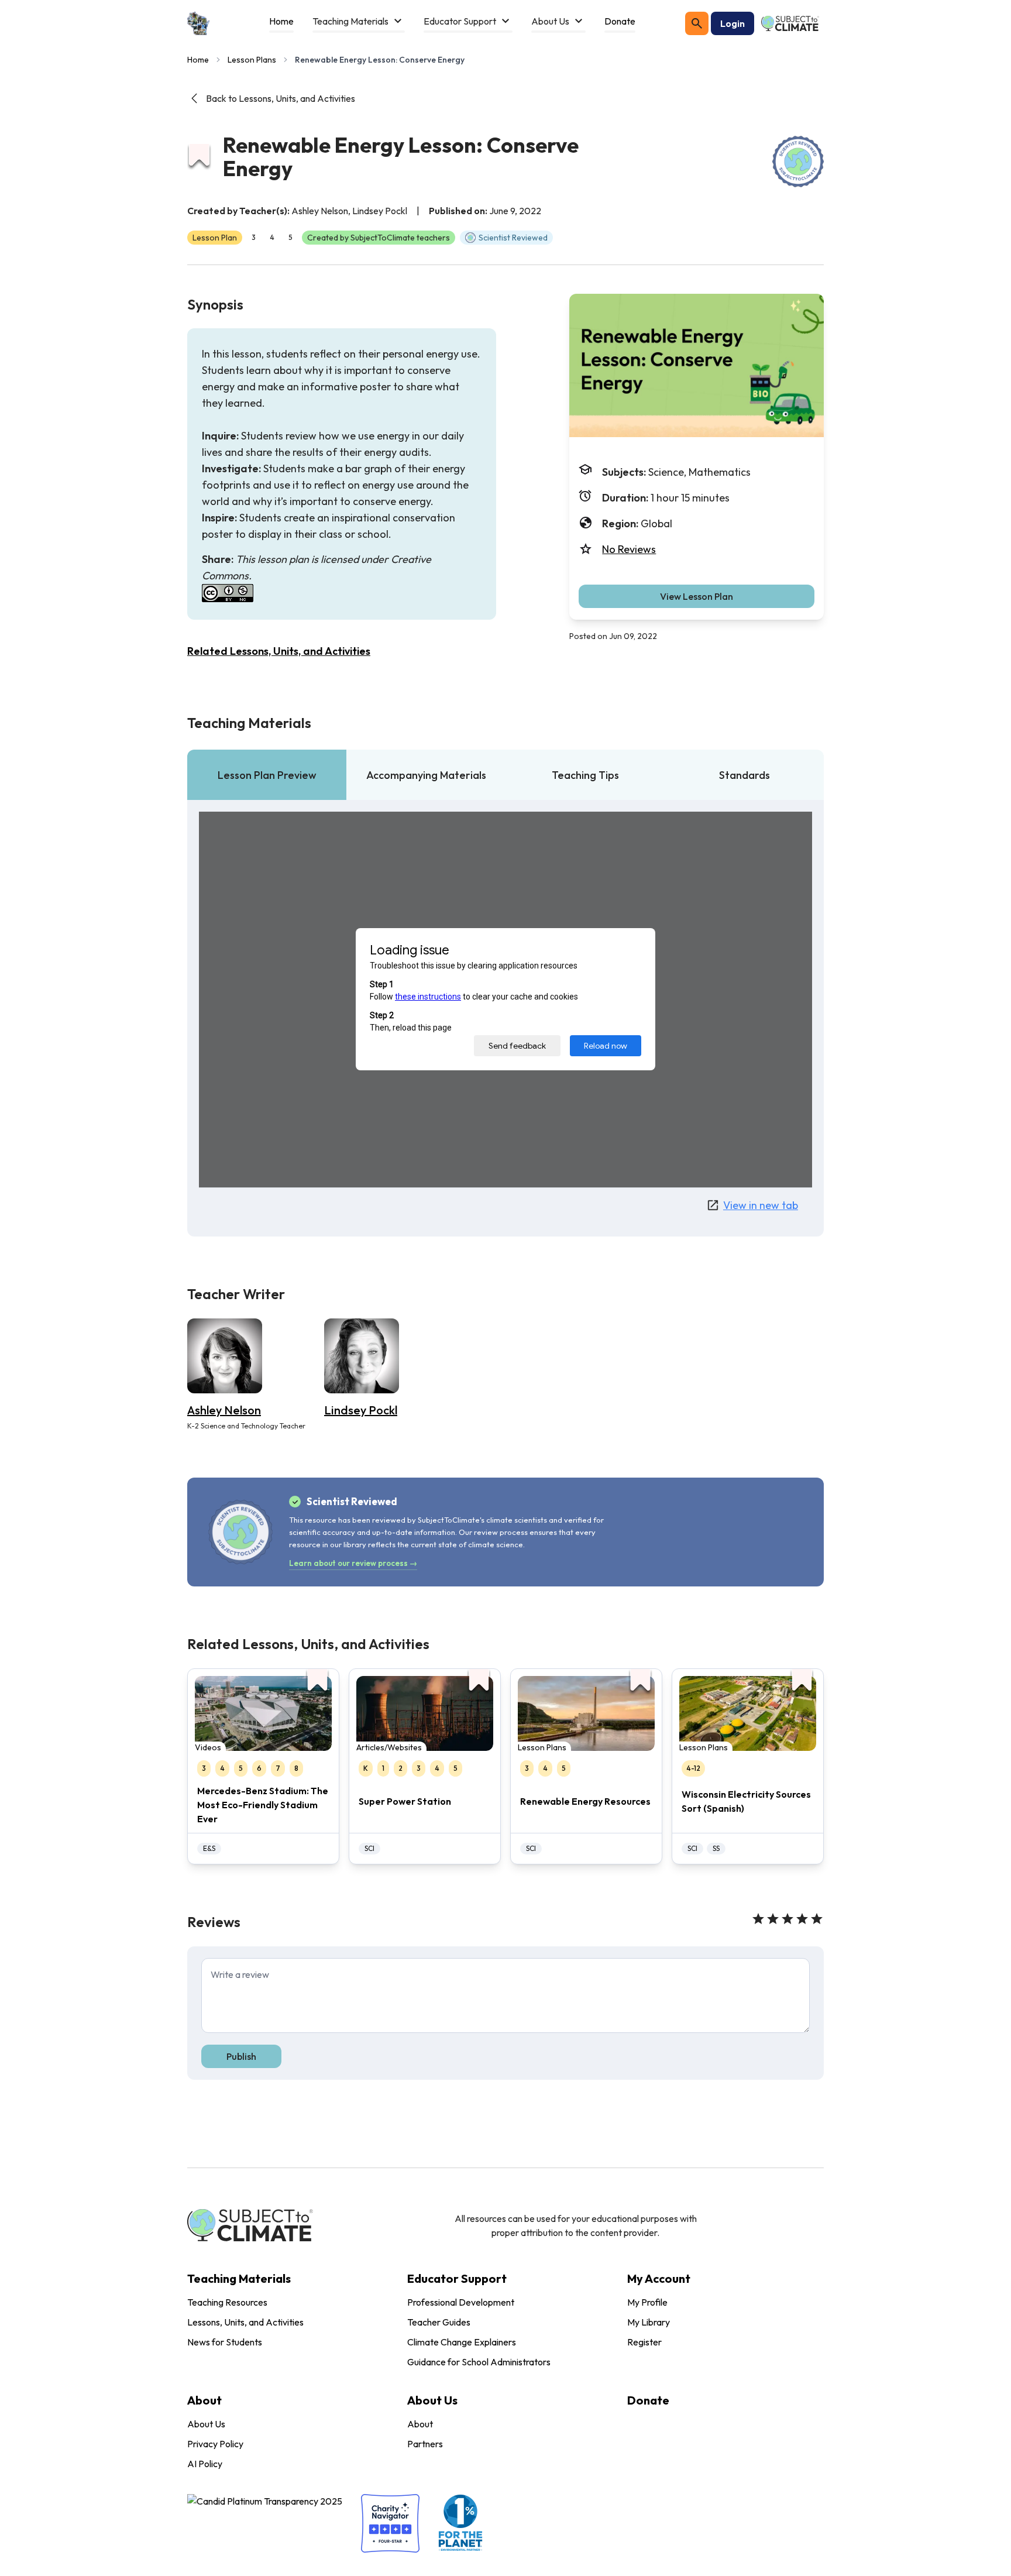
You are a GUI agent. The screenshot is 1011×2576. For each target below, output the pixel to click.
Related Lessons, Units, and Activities (279, 651)
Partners (425, 2444)
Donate (648, 2400)
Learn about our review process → (353, 1563)
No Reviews (629, 549)
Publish (241, 2056)
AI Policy (205, 2464)
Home (198, 60)
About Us (206, 2424)
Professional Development (461, 2302)
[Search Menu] (697, 23)
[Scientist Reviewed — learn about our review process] (798, 162)
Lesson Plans (252, 60)
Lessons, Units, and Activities (245, 2322)
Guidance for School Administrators (479, 2362)
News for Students (225, 2342)
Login (733, 23)
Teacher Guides (439, 2322)
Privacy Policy (215, 2444)
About (420, 2424)
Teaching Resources (227, 2302)
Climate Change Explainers (462, 2342)
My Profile (647, 2302)
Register (644, 2342)
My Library (649, 2322)
